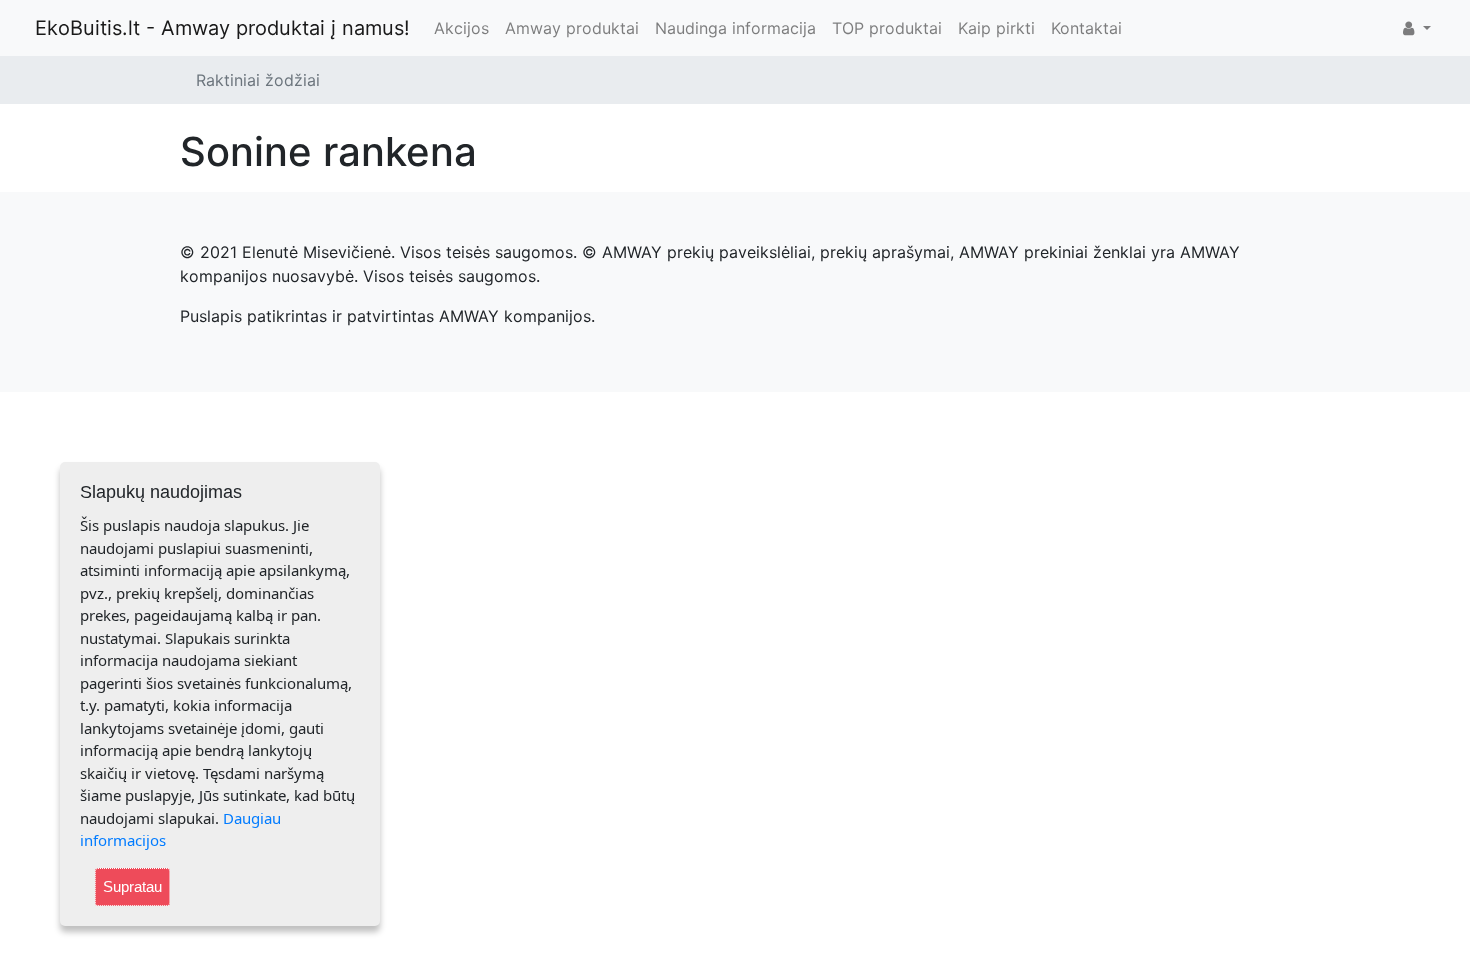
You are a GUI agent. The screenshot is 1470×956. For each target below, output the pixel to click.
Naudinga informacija (735, 28)
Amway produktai (572, 28)
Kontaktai (1086, 28)
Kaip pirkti (996, 28)
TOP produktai (887, 28)
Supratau (132, 886)
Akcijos (461, 28)
